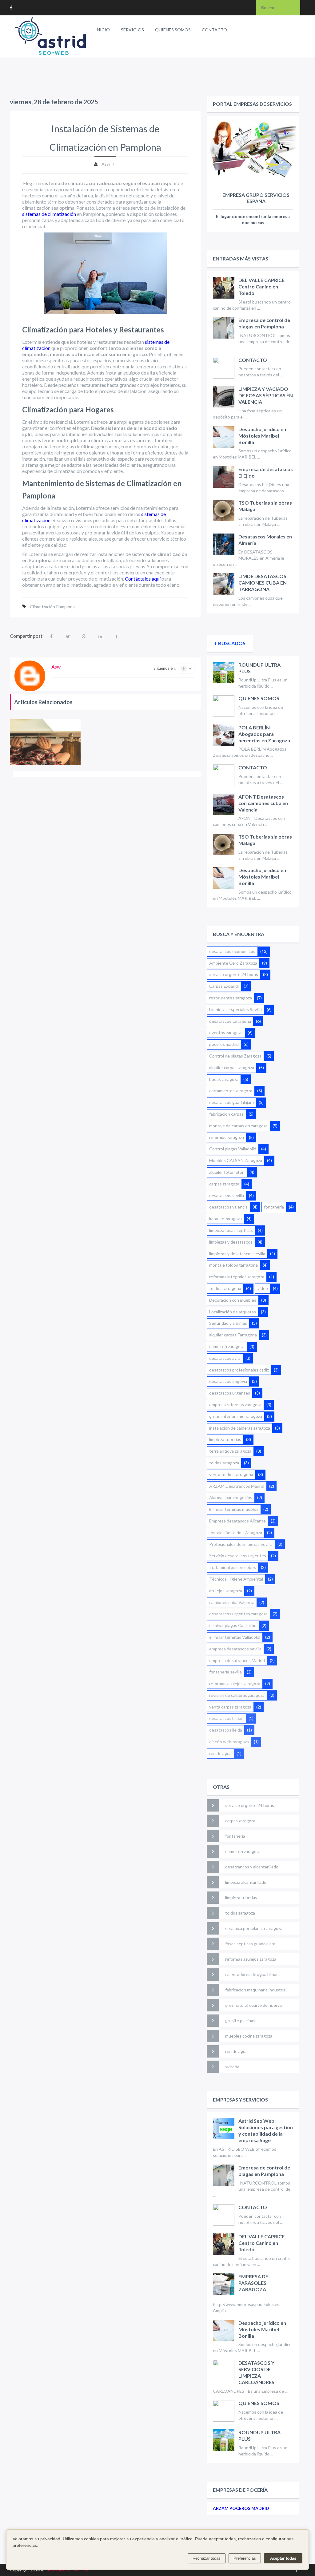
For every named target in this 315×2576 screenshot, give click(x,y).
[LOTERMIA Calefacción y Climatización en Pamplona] (45, 742)
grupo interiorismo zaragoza (236, 1416)
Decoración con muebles (233, 1300)
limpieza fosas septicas (231, 1230)
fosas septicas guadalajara (250, 1944)
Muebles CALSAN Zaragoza (236, 1160)
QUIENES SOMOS (173, 30)
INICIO (103, 30)
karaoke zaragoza (225, 1219)
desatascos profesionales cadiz (239, 1370)
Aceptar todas (283, 2558)
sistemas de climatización (49, 214)
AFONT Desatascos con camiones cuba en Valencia (263, 803)
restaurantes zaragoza (231, 998)
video (263, 1288)
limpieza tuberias (225, 1439)
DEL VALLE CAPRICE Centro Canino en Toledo (261, 286)
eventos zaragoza (226, 1032)
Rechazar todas (207, 2558)
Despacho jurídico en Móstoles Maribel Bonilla (262, 436)
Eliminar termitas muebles (234, 1509)
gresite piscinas (240, 2020)
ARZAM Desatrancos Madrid (237, 1486)
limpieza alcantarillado (246, 1882)
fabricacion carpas (226, 1114)
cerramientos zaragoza (231, 1091)
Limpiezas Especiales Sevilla (235, 1009)
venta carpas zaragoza (230, 1707)
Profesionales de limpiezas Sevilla (241, 1544)
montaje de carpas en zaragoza (238, 1126)
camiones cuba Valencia (232, 1602)
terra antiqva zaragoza (230, 1451)
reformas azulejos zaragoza (235, 1683)
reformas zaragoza (227, 1137)
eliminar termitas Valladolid (235, 1637)
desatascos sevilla (227, 1195)
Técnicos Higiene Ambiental (236, 1579)
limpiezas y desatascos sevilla (237, 1254)
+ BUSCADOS (230, 643)
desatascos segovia (228, 1381)
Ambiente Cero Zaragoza (233, 963)
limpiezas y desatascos (231, 1242)
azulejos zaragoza (226, 1591)
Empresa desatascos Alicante (237, 1521)
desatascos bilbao (226, 1718)
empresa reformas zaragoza (235, 1405)
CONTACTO (214, 30)
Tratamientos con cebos (233, 1567)
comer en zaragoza (227, 1346)
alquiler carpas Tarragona (233, 1335)
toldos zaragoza (224, 1463)
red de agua (220, 1753)
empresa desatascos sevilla (235, 1649)
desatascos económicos (232, 951)
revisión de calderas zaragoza (237, 1695)
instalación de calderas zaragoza (240, 1428)
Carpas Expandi (224, 986)
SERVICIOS (132, 30)
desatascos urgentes (230, 1393)
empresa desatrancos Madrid (237, 1660)
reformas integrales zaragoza (237, 1277)
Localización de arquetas (233, 1312)
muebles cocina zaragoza (249, 2036)
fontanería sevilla (225, 1672)
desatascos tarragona (230, 1021)
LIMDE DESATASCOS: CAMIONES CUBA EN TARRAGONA (263, 583)
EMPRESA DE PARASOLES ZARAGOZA (253, 2283)
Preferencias (245, 2558)
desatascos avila (225, 1358)
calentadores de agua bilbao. (252, 1974)
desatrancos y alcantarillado (252, 1867)
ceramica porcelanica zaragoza (254, 1928)
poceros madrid (224, 1044)
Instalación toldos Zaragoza (236, 1532)
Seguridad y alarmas (228, 1323)
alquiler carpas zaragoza (232, 1068)
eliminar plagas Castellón (233, 1625)
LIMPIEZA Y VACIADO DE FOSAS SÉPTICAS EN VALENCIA (266, 395)
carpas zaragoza (224, 1184)
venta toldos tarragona (231, 1474)
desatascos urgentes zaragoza (238, 1614)
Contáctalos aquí (143, 579)
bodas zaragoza (224, 1079)
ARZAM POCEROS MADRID (241, 2508)
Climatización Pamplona (52, 607)
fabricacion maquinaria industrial (256, 1990)
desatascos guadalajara (231, 1102)
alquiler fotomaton (227, 1172)
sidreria (232, 2067)
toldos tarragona (225, 1288)
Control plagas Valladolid (233, 1149)
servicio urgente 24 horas (234, 974)
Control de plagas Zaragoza (235, 1056)
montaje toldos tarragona (233, 1265)
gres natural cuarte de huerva (253, 2005)
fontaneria (274, 1207)
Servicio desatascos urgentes (238, 1556)
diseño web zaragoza (229, 1742)
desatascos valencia (228, 1207)
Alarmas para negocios (231, 1497)
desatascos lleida (226, 1730)
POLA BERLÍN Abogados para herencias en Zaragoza (264, 734)
